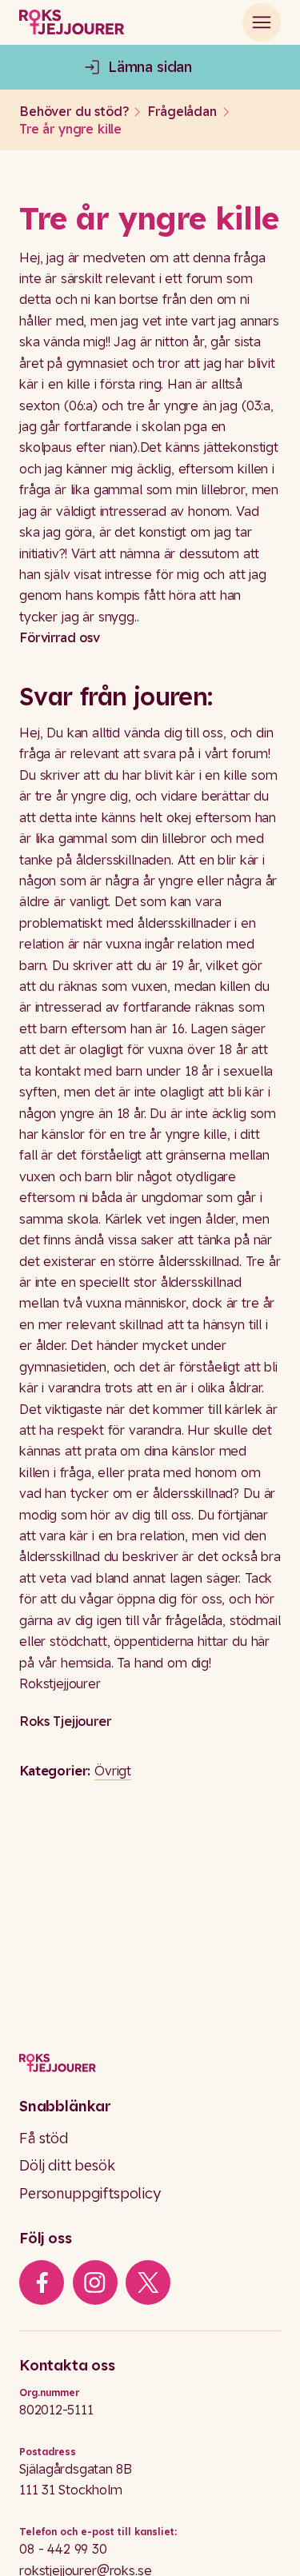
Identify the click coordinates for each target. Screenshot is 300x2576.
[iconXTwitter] (148, 2282)
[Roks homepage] (72, 22)
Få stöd (44, 2138)
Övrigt (113, 1771)
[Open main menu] (262, 22)
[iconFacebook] (42, 2282)
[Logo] (150, 2063)
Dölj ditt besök (67, 2165)
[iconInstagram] (95, 2282)
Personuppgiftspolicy (90, 2193)
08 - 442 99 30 (63, 2549)
